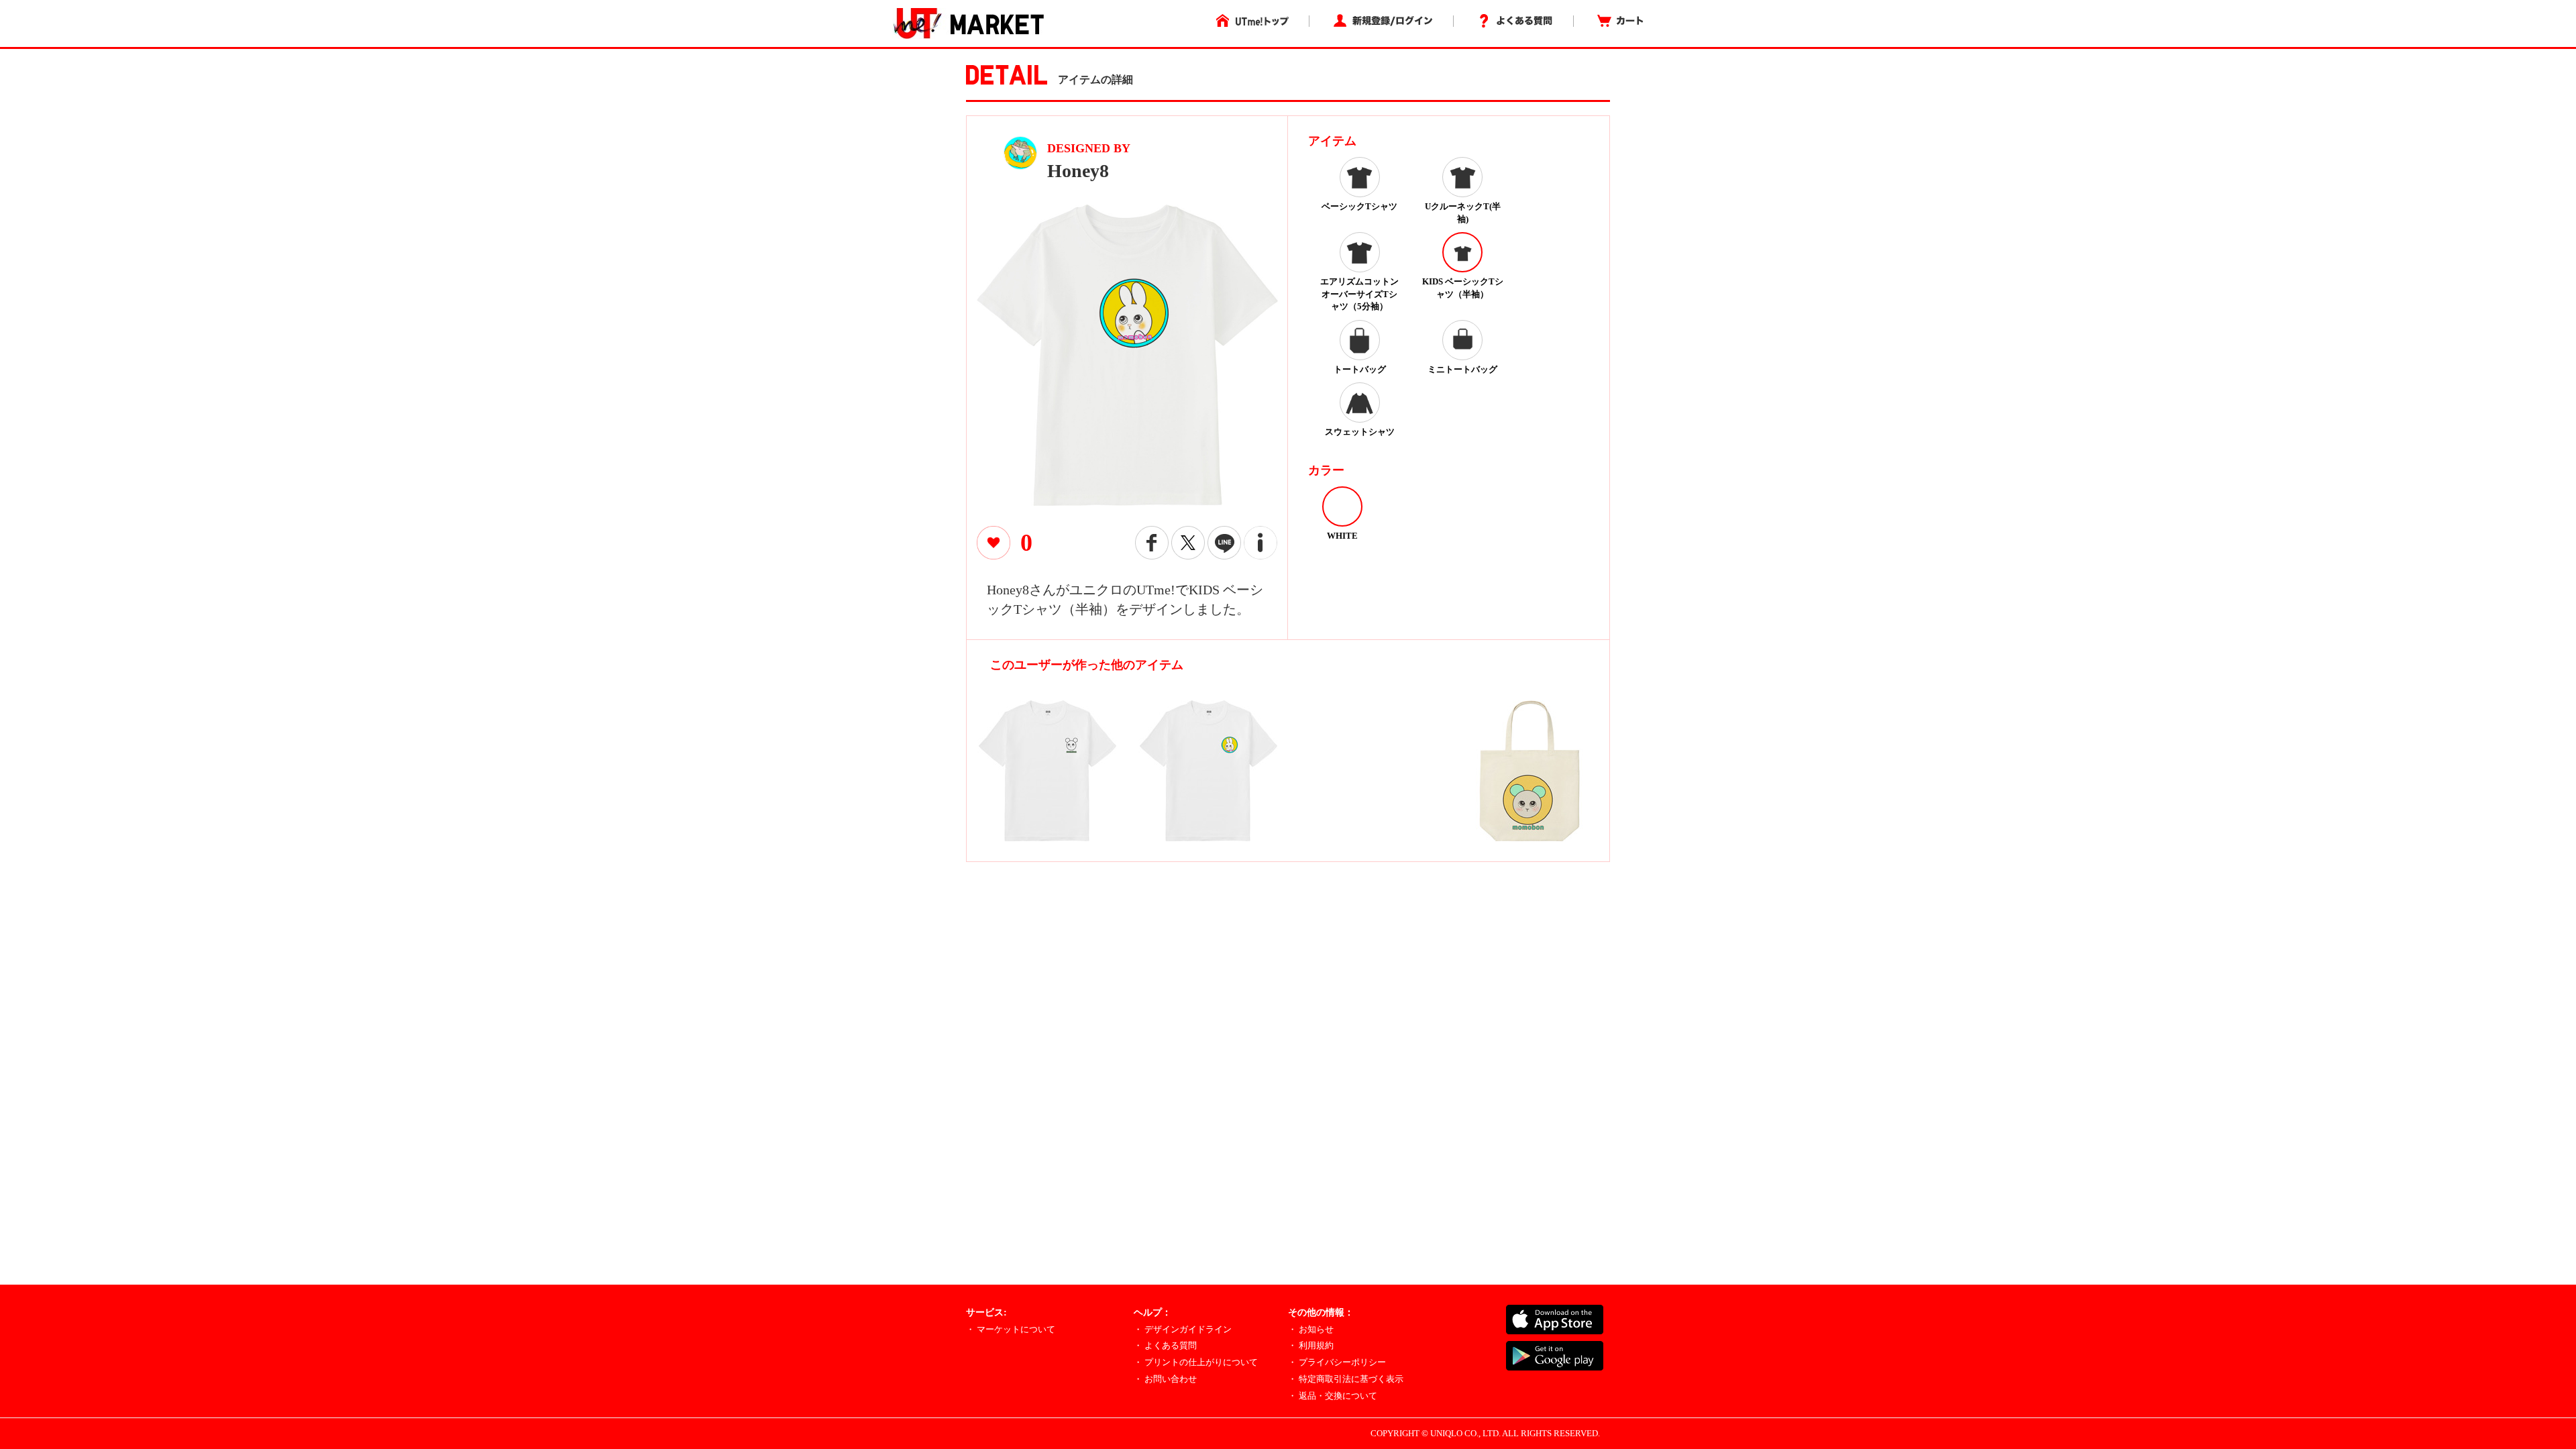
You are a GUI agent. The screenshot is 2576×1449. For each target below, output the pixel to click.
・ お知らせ (1311, 1329)
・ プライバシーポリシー (1337, 1362)
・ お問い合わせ (1165, 1379)
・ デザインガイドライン (1183, 1329)
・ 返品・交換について (1333, 1396)
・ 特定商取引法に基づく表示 (1346, 1379)
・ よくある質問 (1165, 1345)
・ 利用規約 (1311, 1345)
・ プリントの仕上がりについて (1196, 1362)
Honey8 (1078, 171)
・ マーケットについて (1011, 1329)
